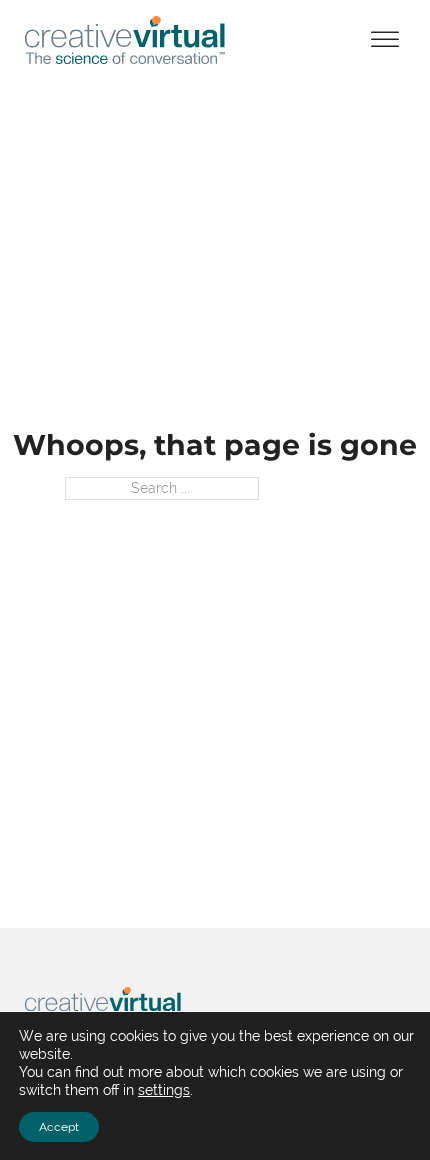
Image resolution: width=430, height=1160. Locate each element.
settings (164, 1090)
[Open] (385, 40)
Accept (59, 1127)
